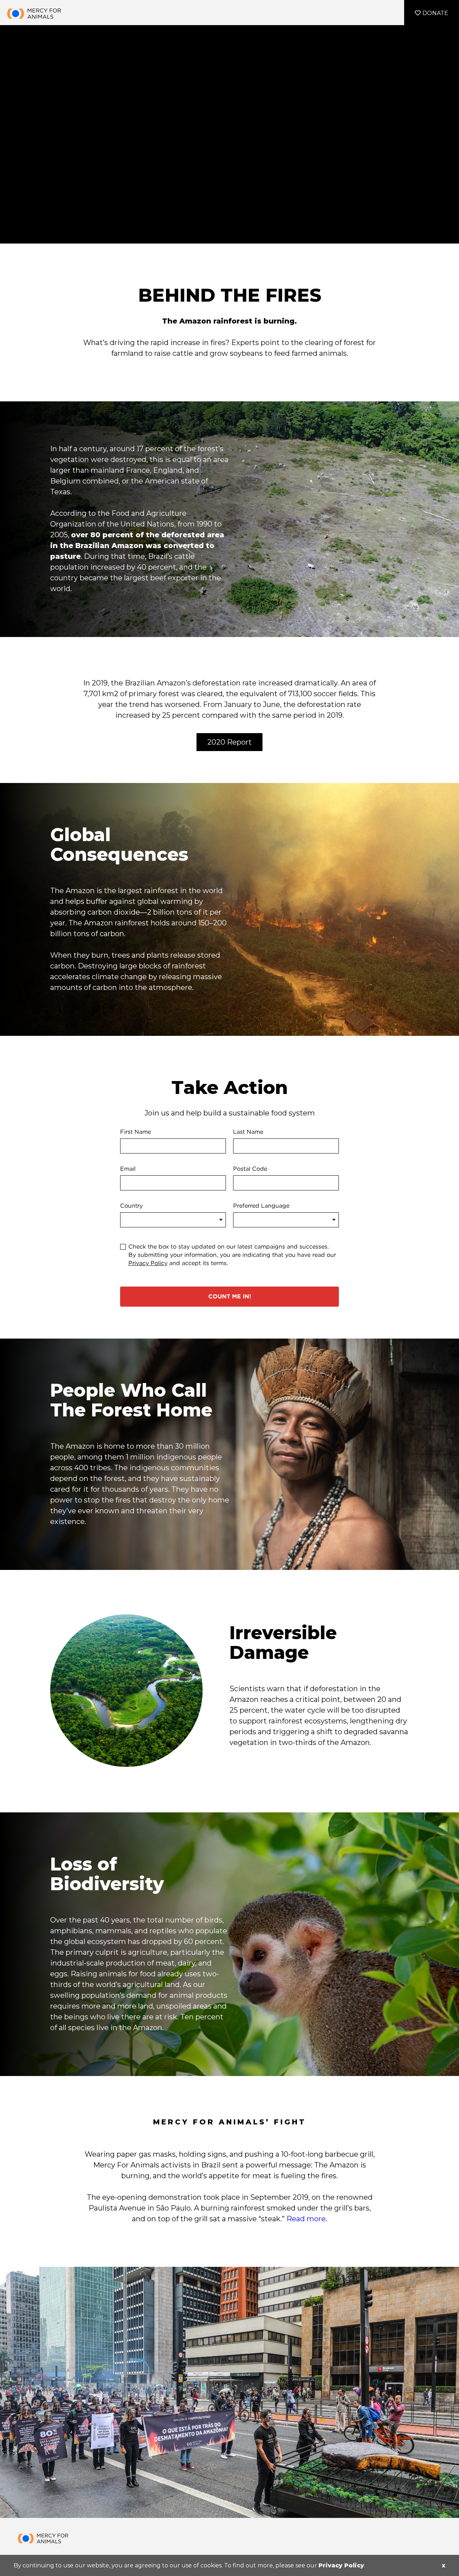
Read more (306, 2219)
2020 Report (229, 742)
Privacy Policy (341, 2565)
